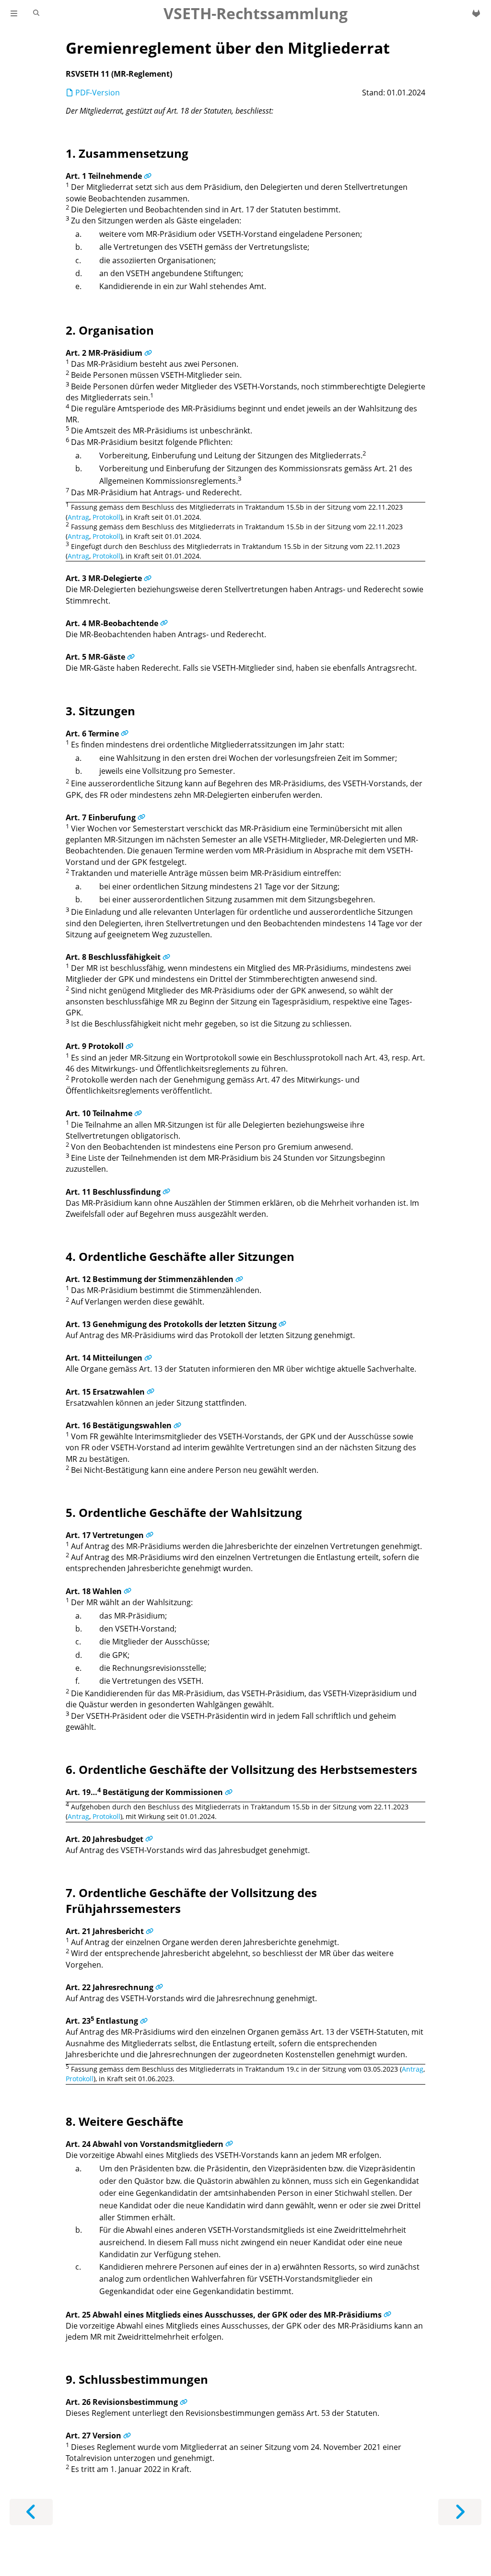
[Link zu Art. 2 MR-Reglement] (148, 353)
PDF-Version (97, 93)
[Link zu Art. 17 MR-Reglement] (150, 1535)
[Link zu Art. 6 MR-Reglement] (125, 734)
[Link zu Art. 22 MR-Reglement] (159, 1987)
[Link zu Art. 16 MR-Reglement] (177, 1425)
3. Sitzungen (100, 711)
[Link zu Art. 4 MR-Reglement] (164, 623)
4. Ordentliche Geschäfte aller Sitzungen (180, 1256)
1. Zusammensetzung (127, 153)
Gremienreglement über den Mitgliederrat (228, 48)
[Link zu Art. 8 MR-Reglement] (166, 957)
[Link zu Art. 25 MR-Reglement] (387, 2315)
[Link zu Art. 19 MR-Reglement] (229, 1792)
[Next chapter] (460, 2512)
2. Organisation (110, 330)
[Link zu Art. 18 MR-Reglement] (128, 1591)
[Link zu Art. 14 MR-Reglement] (148, 1358)
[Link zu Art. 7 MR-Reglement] (141, 817)
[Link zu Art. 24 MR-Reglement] (229, 2144)
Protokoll (106, 517)
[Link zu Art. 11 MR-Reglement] (166, 1192)
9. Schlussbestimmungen (137, 2379)
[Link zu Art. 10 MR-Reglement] (138, 1113)
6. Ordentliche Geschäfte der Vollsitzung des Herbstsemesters (241, 1769)
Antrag (78, 517)
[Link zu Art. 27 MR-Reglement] (127, 2436)
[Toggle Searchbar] (36, 13)
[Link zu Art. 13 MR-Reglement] (282, 1324)
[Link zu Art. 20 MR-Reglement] (149, 1839)
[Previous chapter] (31, 2512)
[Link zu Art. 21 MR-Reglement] (150, 1931)
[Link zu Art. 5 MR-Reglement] (131, 657)
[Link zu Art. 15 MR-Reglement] (151, 1392)
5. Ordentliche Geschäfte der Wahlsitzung (184, 1512)
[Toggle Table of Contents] (14, 13)
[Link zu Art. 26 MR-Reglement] (184, 2402)
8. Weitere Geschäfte (124, 2121)
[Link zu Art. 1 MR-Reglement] (148, 176)
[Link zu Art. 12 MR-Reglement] (239, 1279)
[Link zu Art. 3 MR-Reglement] (148, 578)
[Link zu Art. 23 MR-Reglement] (144, 2021)
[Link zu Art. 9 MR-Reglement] (129, 1046)
